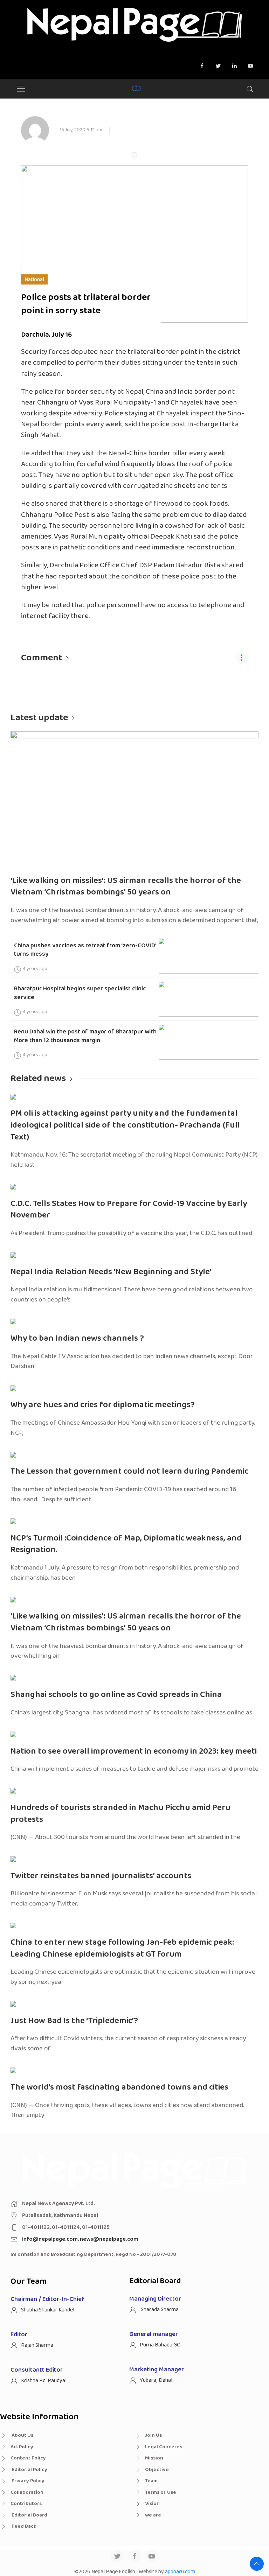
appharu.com (180, 2572)
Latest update (39, 718)
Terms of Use (161, 2492)
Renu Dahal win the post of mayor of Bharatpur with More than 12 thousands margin (85, 1036)
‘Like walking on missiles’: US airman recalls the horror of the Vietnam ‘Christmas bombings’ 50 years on (126, 887)
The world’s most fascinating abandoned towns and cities (119, 2087)
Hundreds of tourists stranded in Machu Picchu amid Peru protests (120, 1814)
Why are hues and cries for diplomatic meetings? (103, 1405)
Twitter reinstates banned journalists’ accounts (101, 1876)
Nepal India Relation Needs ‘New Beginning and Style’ (111, 1272)
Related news (38, 1078)
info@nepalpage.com (50, 2239)
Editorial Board (29, 2515)
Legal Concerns (164, 2447)
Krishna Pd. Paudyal (44, 2381)
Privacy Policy (27, 2481)
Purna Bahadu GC (160, 2345)
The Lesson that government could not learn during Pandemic (129, 1471)
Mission (154, 2458)
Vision (152, 2504)
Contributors (26, 2504)
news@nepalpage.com (109, 2239)
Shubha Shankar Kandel (48, 2310)
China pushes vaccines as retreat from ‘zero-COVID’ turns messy (85, 950)
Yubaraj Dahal (156, 2380)
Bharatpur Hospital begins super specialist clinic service (80, 993)
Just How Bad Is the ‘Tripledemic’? (74, 2021)
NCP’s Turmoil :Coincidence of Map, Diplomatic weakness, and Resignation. (126, 1544)
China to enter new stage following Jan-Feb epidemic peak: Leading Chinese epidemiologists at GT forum (122, 1948)
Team (151, 2481)
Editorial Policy (29, 2470)
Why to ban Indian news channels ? (77, 1338)
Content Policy (28, 2458)
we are (153, 2515)
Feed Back (23, 2526)
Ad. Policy (22, 2447)
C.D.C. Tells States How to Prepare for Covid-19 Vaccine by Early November (129, 1210)
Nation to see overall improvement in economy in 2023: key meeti (134, 1751)
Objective (157, 2470)
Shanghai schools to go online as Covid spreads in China (116, 1695)
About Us (22, 2435)
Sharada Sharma (159, 2310)
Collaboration (27, 2492)
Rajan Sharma (37, 2345)
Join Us (153, 2435)
